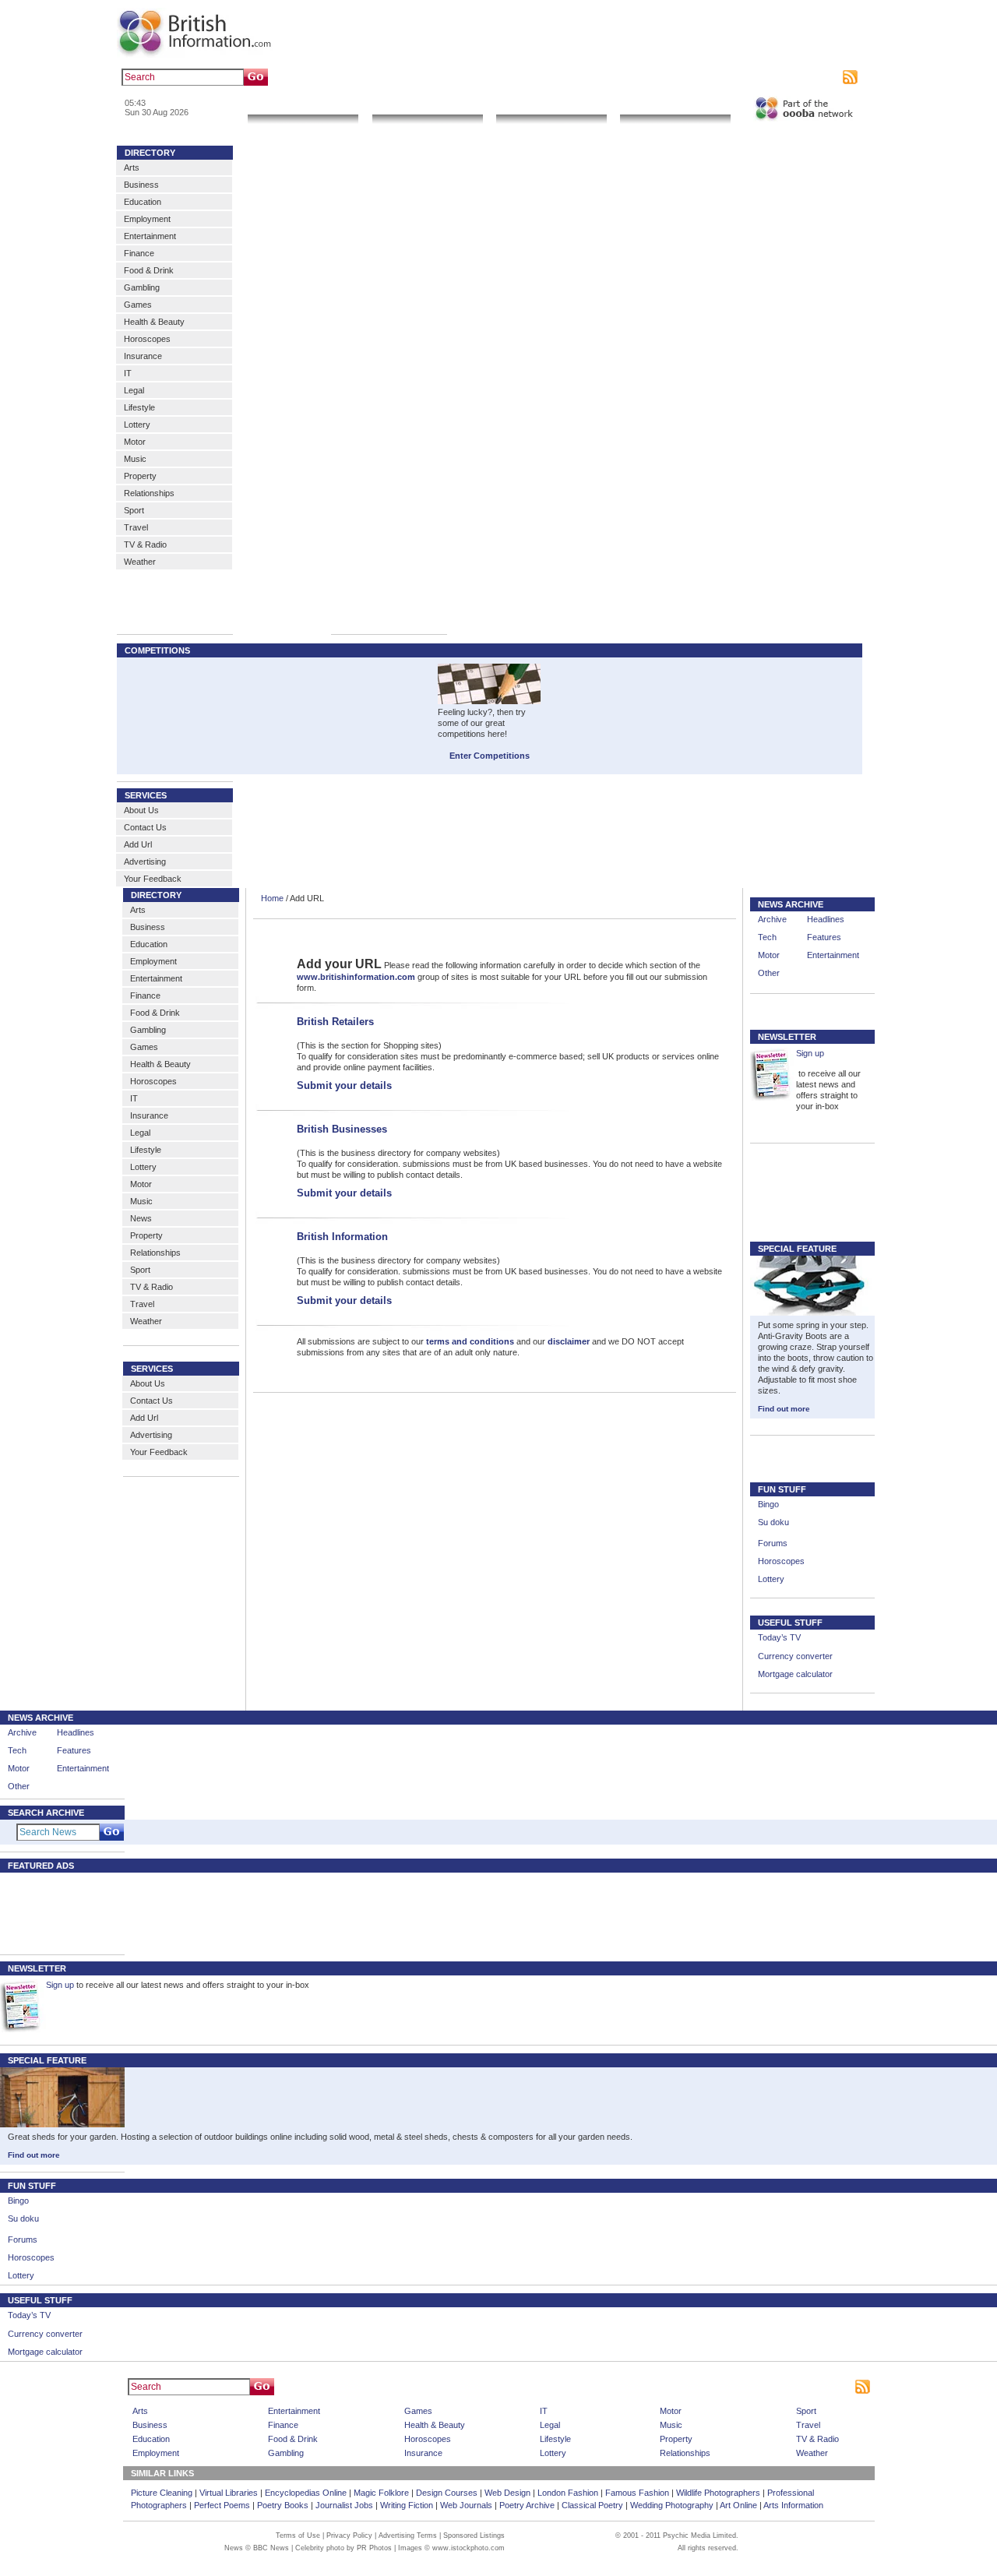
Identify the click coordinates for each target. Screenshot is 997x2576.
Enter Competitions (490, 756)
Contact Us (145, 827)
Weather (140, 562)
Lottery (137, 425)
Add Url (138, 844)
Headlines (826, 919)
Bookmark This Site (720, 2387)
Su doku (773, 1522)
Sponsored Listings (640, 2387)
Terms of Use (298, 2535)
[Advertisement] (55, 1912)
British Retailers (335, 1022)
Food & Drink (149, 270)
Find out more (784, 1409)
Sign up (810, 1053)
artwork (419, 77)
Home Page (525, 2387)
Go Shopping (551, 105)
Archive (772, 919)
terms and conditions (470, 1341)
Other (769, 973)
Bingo (768, 1504)
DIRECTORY (150, 153)
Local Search (427, 105)
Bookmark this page (658, 77)
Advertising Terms (408, 2535)
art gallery (336, 77)
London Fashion (568, 2493)
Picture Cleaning (162, 2493)
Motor (135, 442)
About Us (141, 810)
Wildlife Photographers (718, 2493)
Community (675, 105)
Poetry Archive (527, 2505)
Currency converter (795, 1656)
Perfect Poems (222, 2505)
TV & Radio (145, 544)
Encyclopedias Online (306, 2493)
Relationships (149, 493)
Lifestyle (139, 407)
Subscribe (819, 77)
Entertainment (150, 236)
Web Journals (466, 2505)
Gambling (142, 287)
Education (143, 202)
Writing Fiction (407, 2505)
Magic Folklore (381, 2493)
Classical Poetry (592, 2505)
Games (138, 305)
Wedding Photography (672, 2505)
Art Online (738, 2505)
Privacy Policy (349, 2535)
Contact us (723, 77)
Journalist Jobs (344, 2505)
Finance (139, 253)
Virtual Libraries (229, 2493)
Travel (136, 527)
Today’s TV (779, 1637)
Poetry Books (283, 2505)
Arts (132, 167)
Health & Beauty (154, 322)
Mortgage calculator (795, 1674)
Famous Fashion (637, 2493)
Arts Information (793, 2505)
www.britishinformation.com (356, 977)
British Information (342, 1237)
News (141, 1218)
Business (141, 185)
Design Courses (447, 2493)
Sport (134, 510)
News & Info (303, 105)
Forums (773, 1543)
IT (128, 373)
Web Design (507, 2493)
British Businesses (342, 1129)
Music (135, 459)
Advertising (772, 77)
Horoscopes (147, 339)
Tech (767, 937)
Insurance (143, 356)
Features (824, 937)
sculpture (380, 77)
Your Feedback (153, 879)
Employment (147, 219)
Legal (134, 390)
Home (272, 898)
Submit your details (344, 1085)
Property (140, 476)
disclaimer (569, 1341)
